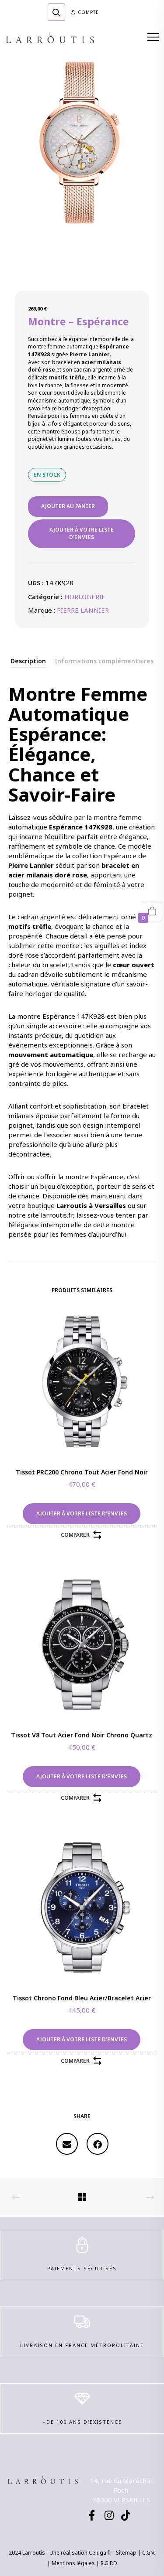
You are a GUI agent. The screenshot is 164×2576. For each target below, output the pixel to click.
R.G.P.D (109, 2563)
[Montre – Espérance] (67, 2144)
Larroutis (72, 1205)
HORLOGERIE (85, 597)
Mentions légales (73, 2563)
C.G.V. (149, 2553)
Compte (88, 12)
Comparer (75, 1535)
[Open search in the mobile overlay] (56, 12)
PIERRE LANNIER (83, 610)
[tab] (28, 661)
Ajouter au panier (68, 506)
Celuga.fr (100, 2553)
